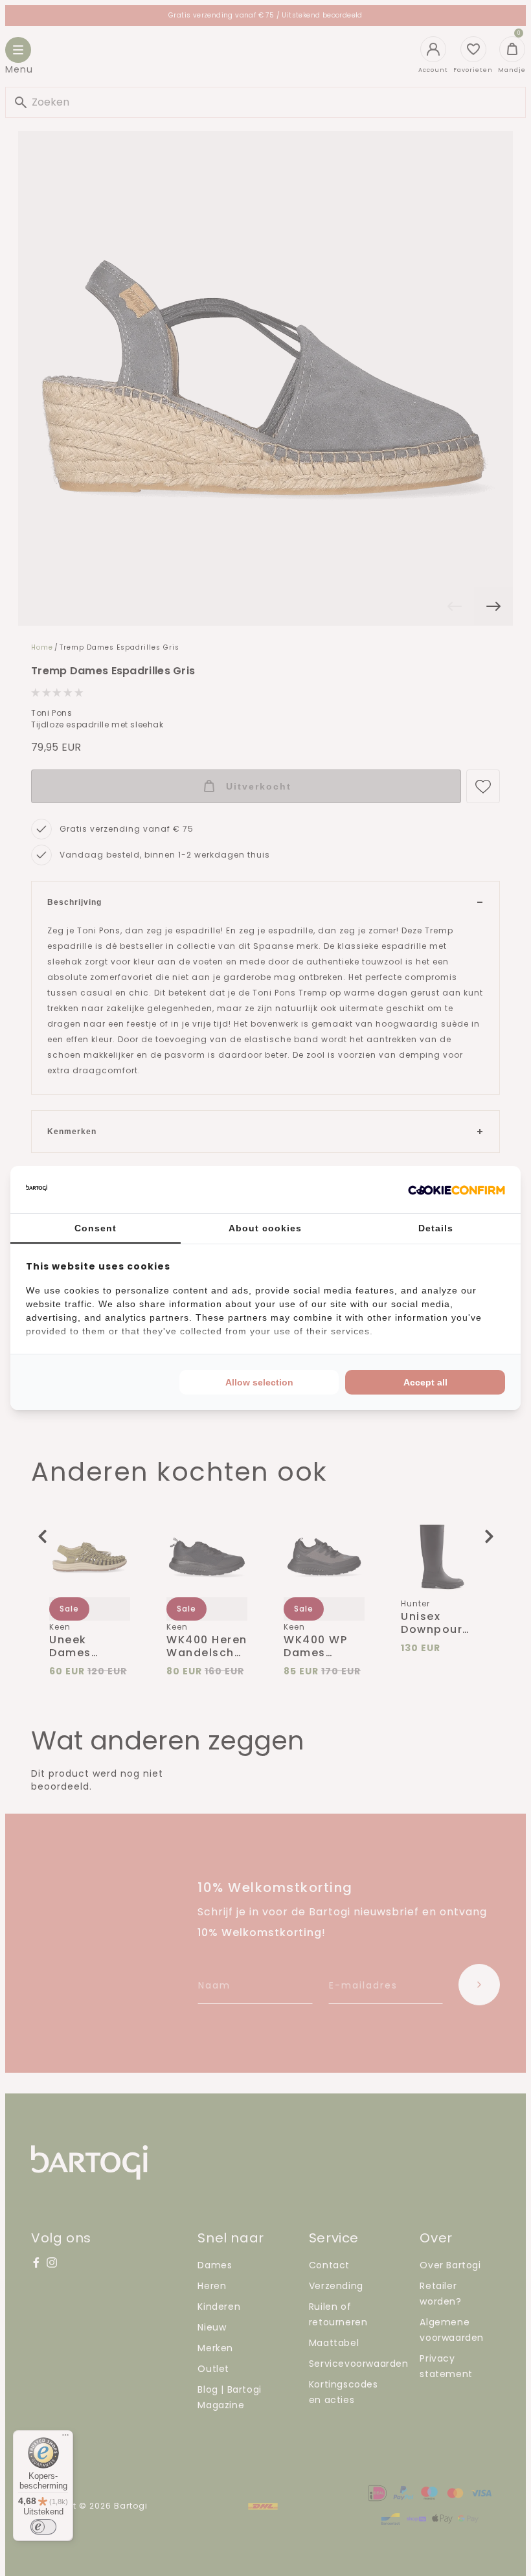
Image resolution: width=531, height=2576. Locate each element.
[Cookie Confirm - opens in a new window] (457, 1190)
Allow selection (259, 1382)
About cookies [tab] (265, 1228)
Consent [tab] (96, 1228)
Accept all (425, 1382)
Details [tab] (436, 1228)
